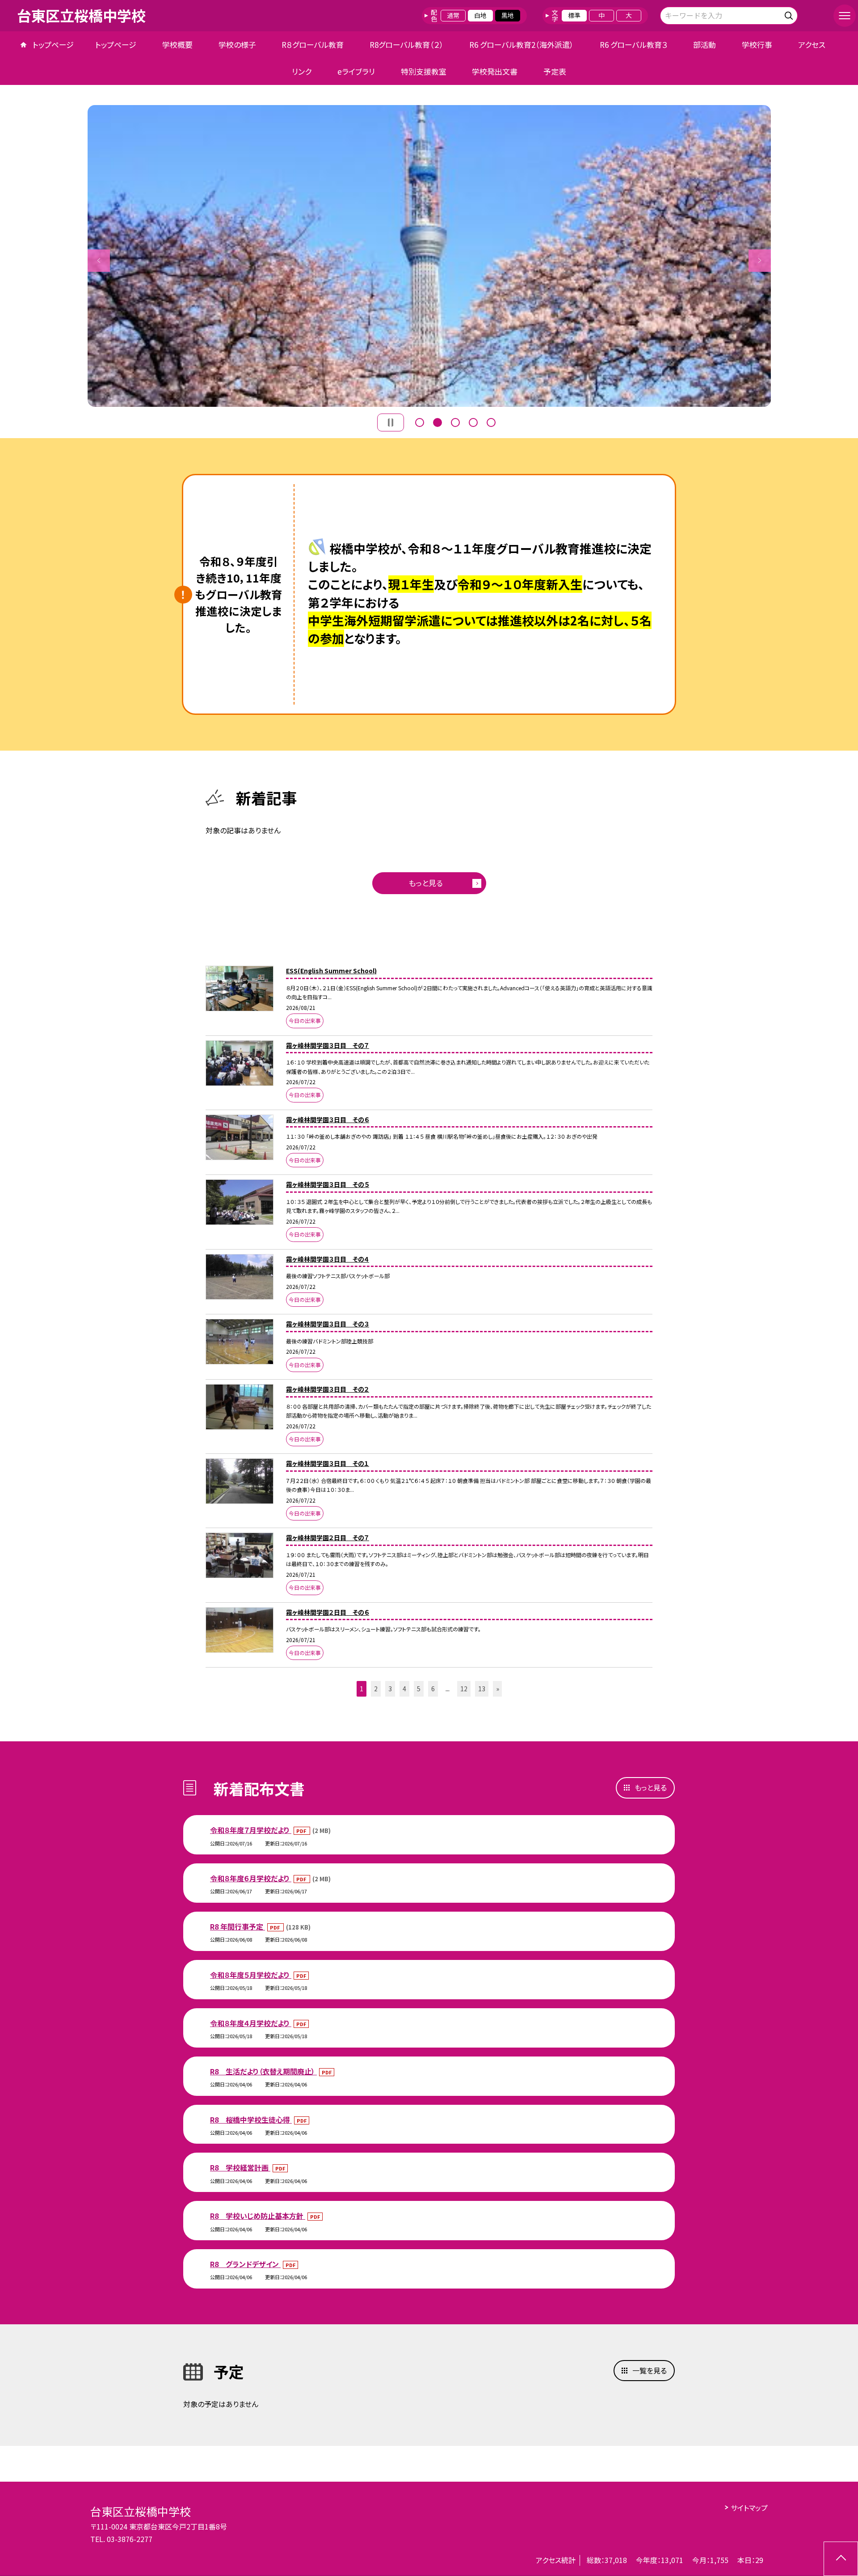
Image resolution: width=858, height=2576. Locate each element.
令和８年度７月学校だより (251, 1830)
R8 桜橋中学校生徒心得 (251, 2120)
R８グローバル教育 (313, 44)
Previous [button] (99, 261)
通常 (453, 15)
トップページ (53, 44)
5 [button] (491, 422)
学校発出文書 (495, 71)
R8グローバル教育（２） (407, 44)
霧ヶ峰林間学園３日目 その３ (328, 1324)
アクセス (812, 44)
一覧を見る (650, 2370)
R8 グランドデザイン (245, 2264)
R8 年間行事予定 (238, 1926)
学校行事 (757, 44)
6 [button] (433, 1689)
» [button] (498, 1689)
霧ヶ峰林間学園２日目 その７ (328, 1537)
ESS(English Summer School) (331, 971)
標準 (574, 15)
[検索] (790, 14)
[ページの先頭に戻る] (841, 2559)
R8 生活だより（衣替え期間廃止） (263, 2071)
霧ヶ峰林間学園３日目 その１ (328, 1463)
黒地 (508, 15)
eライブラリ (356, 71)
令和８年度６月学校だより (251, 1878)
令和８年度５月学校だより (251, 1975)
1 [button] (420, 422)
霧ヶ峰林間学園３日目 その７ (328, 1045)
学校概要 (177, 44)
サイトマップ (749, 2508)
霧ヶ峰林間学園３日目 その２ (328, 1389)
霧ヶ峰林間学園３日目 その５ (328, 1184)
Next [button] (760, 261)
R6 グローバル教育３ (634, 44)
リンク (302, 71)
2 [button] (437, 422)
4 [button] (473, 422)
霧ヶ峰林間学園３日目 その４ (328, 1259)
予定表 (555, 71)
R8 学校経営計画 (240, 2167)
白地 (480, 15)
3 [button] (455, 422)
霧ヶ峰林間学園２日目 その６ (328, 1612)
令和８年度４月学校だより (251, 2023)
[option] (429, 256)
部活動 (704, 44)
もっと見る (426, 883)
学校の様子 (237, 44)
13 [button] (482, 1689)
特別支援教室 (424, 71)
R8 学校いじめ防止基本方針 (258, 2216)
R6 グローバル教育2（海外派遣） (522, 44)
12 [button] (464, 1689)
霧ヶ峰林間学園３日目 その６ (328, 1119)
